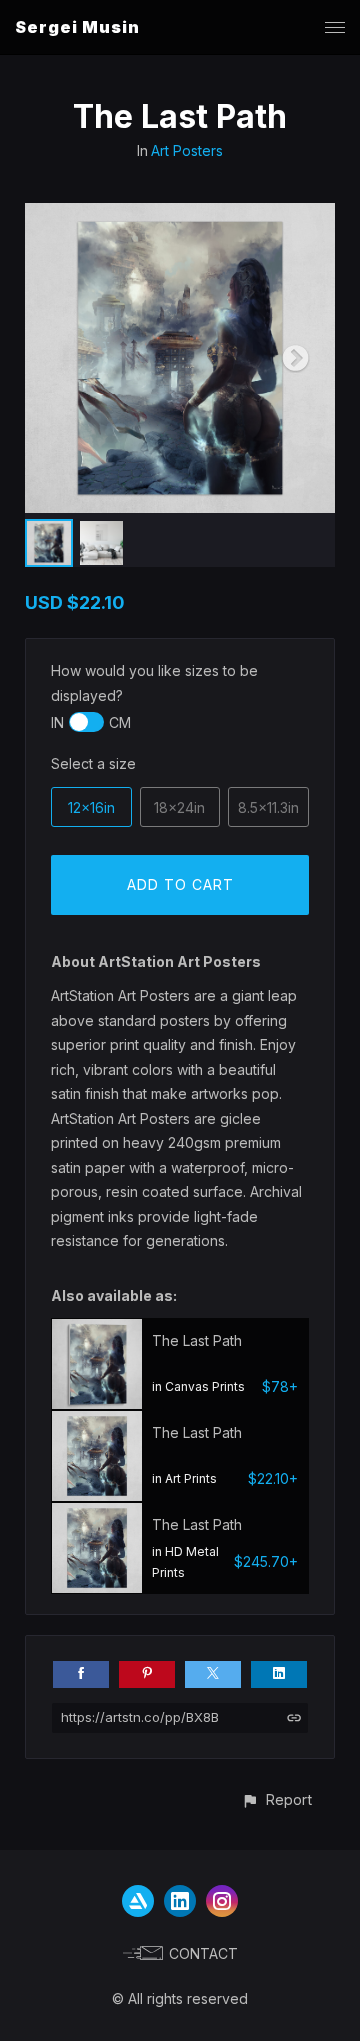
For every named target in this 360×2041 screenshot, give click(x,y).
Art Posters (187, 150)
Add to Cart (180, 884)
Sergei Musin (77, 27)
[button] (276, 1799)
